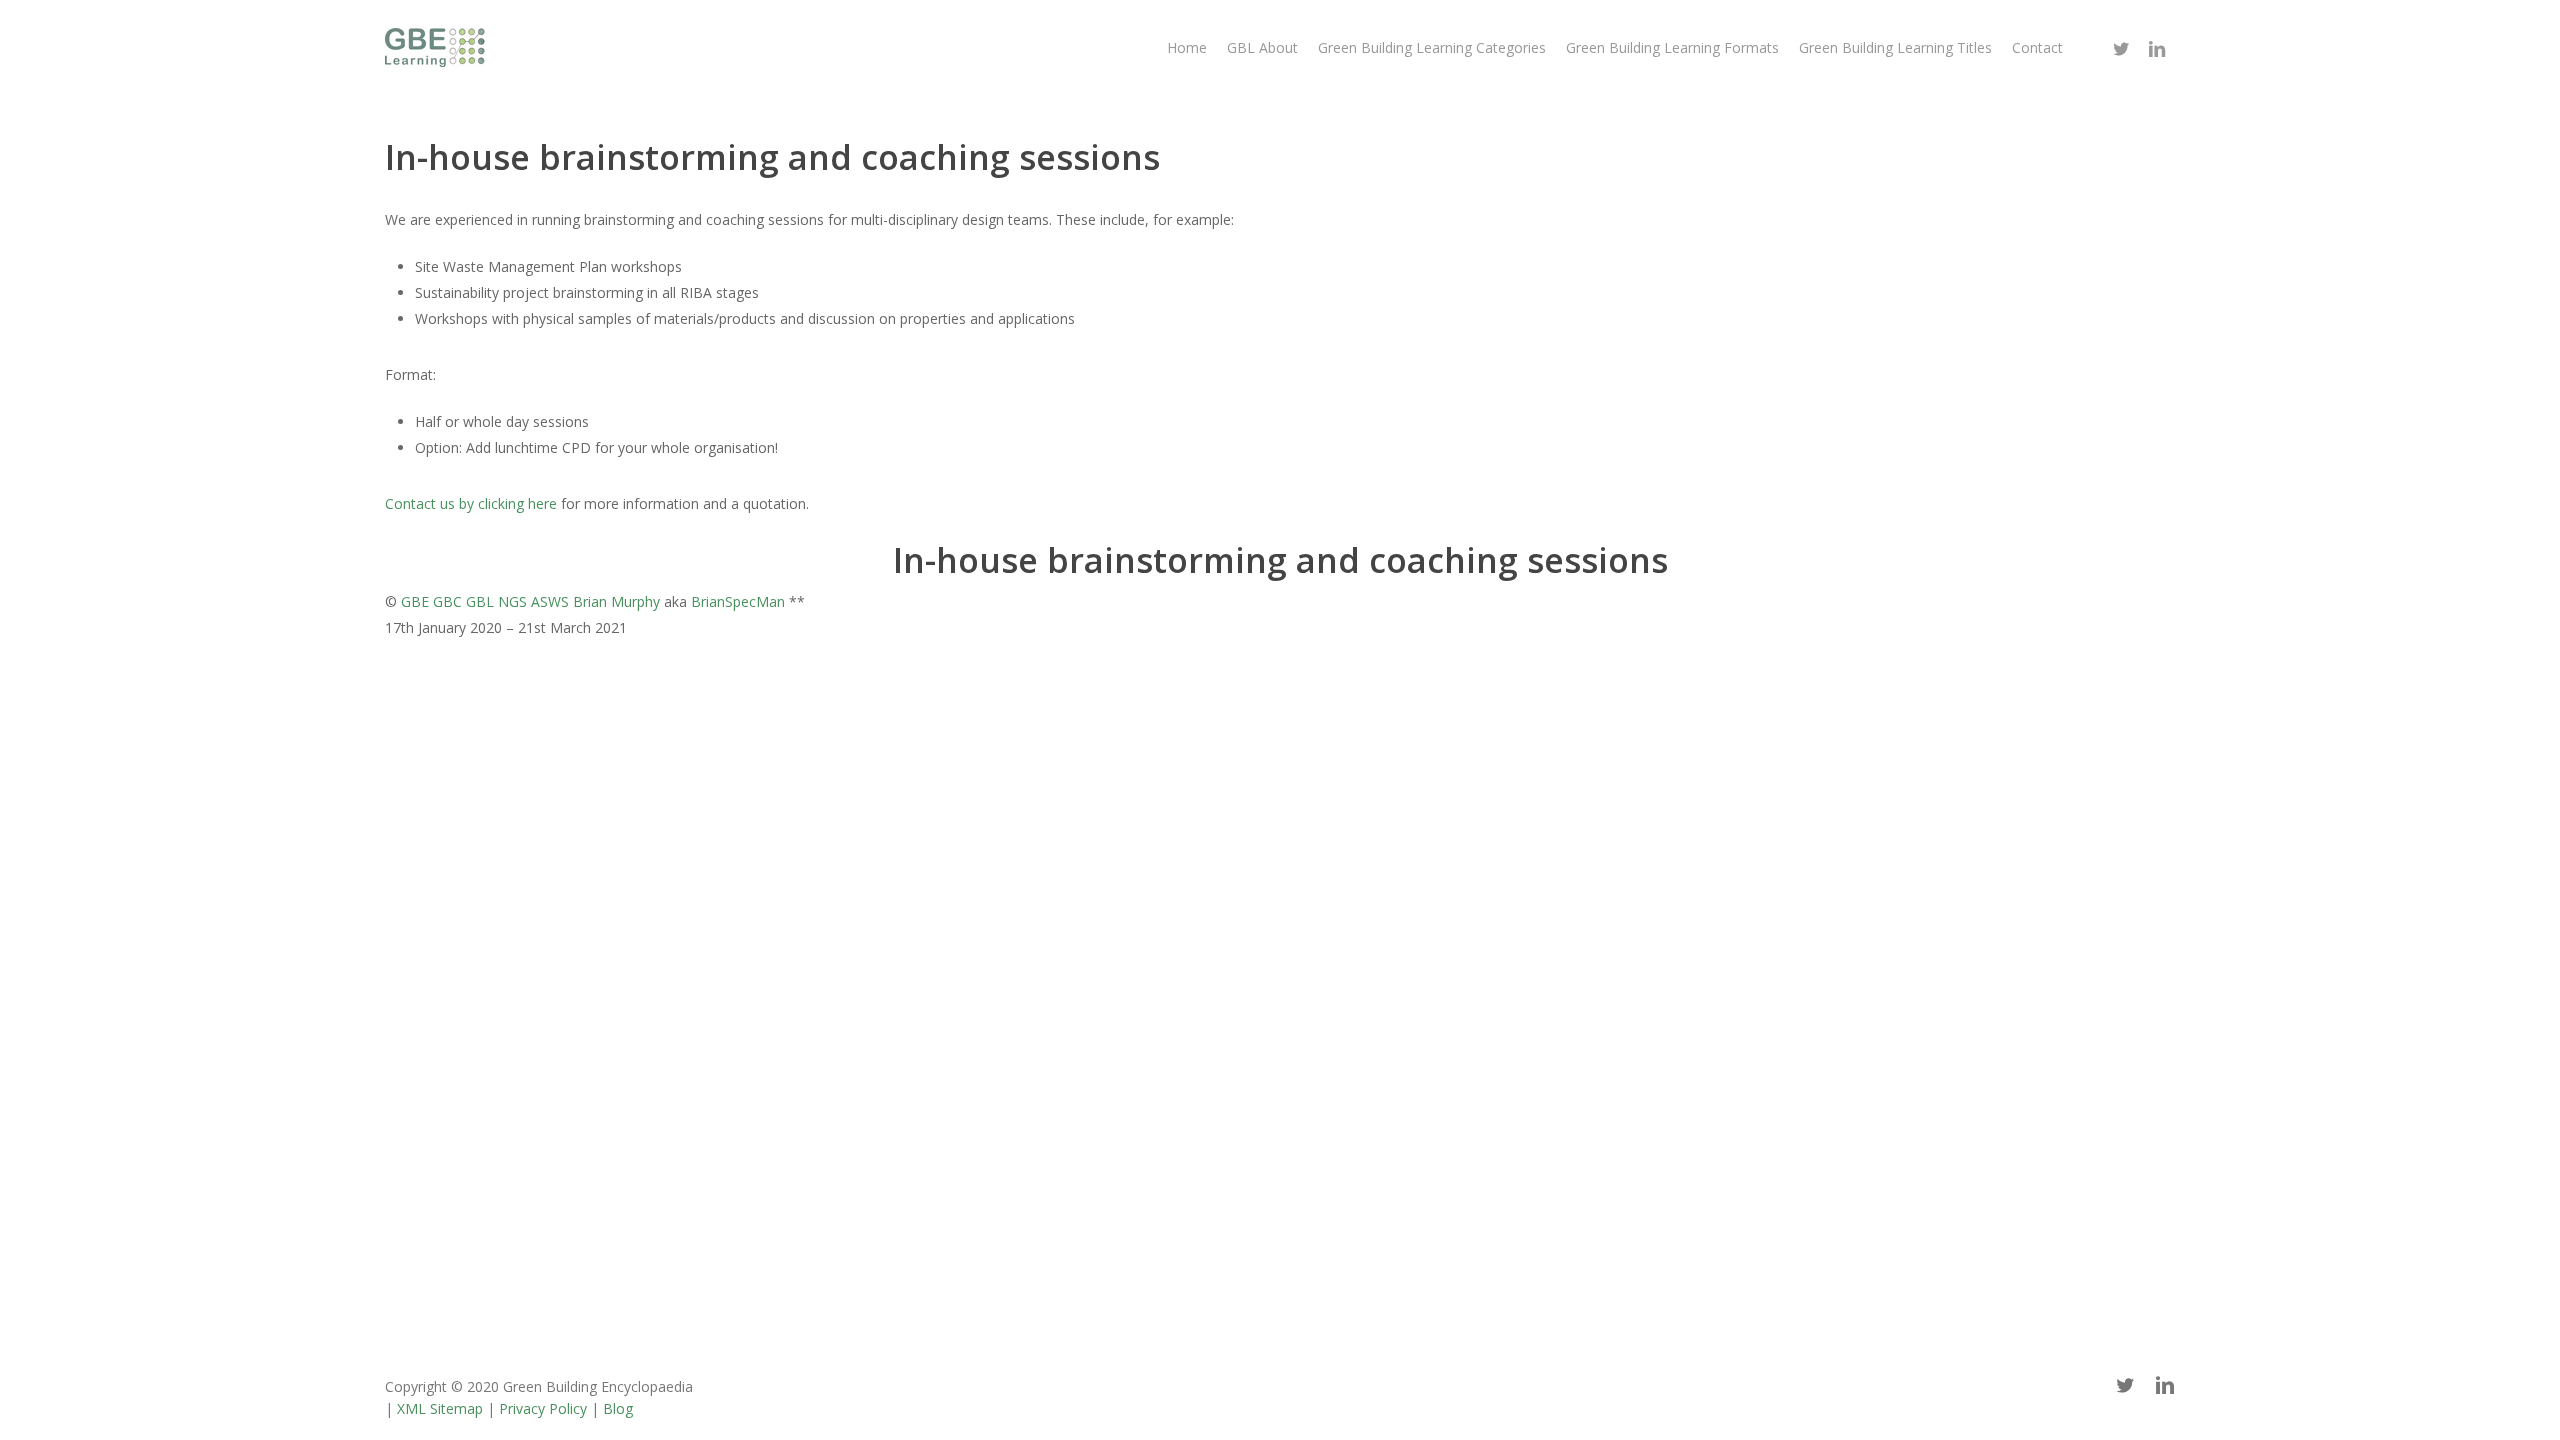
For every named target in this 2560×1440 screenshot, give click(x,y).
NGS (512, 601)
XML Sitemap (440, 1408)
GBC (447, 601)
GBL (480, 601)
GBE (415, 601)
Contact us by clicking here (471, 503)
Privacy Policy (543, 1408)
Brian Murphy (616, 601)
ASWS (550, 601)
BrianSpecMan (738, 601)
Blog (618, 1408)
